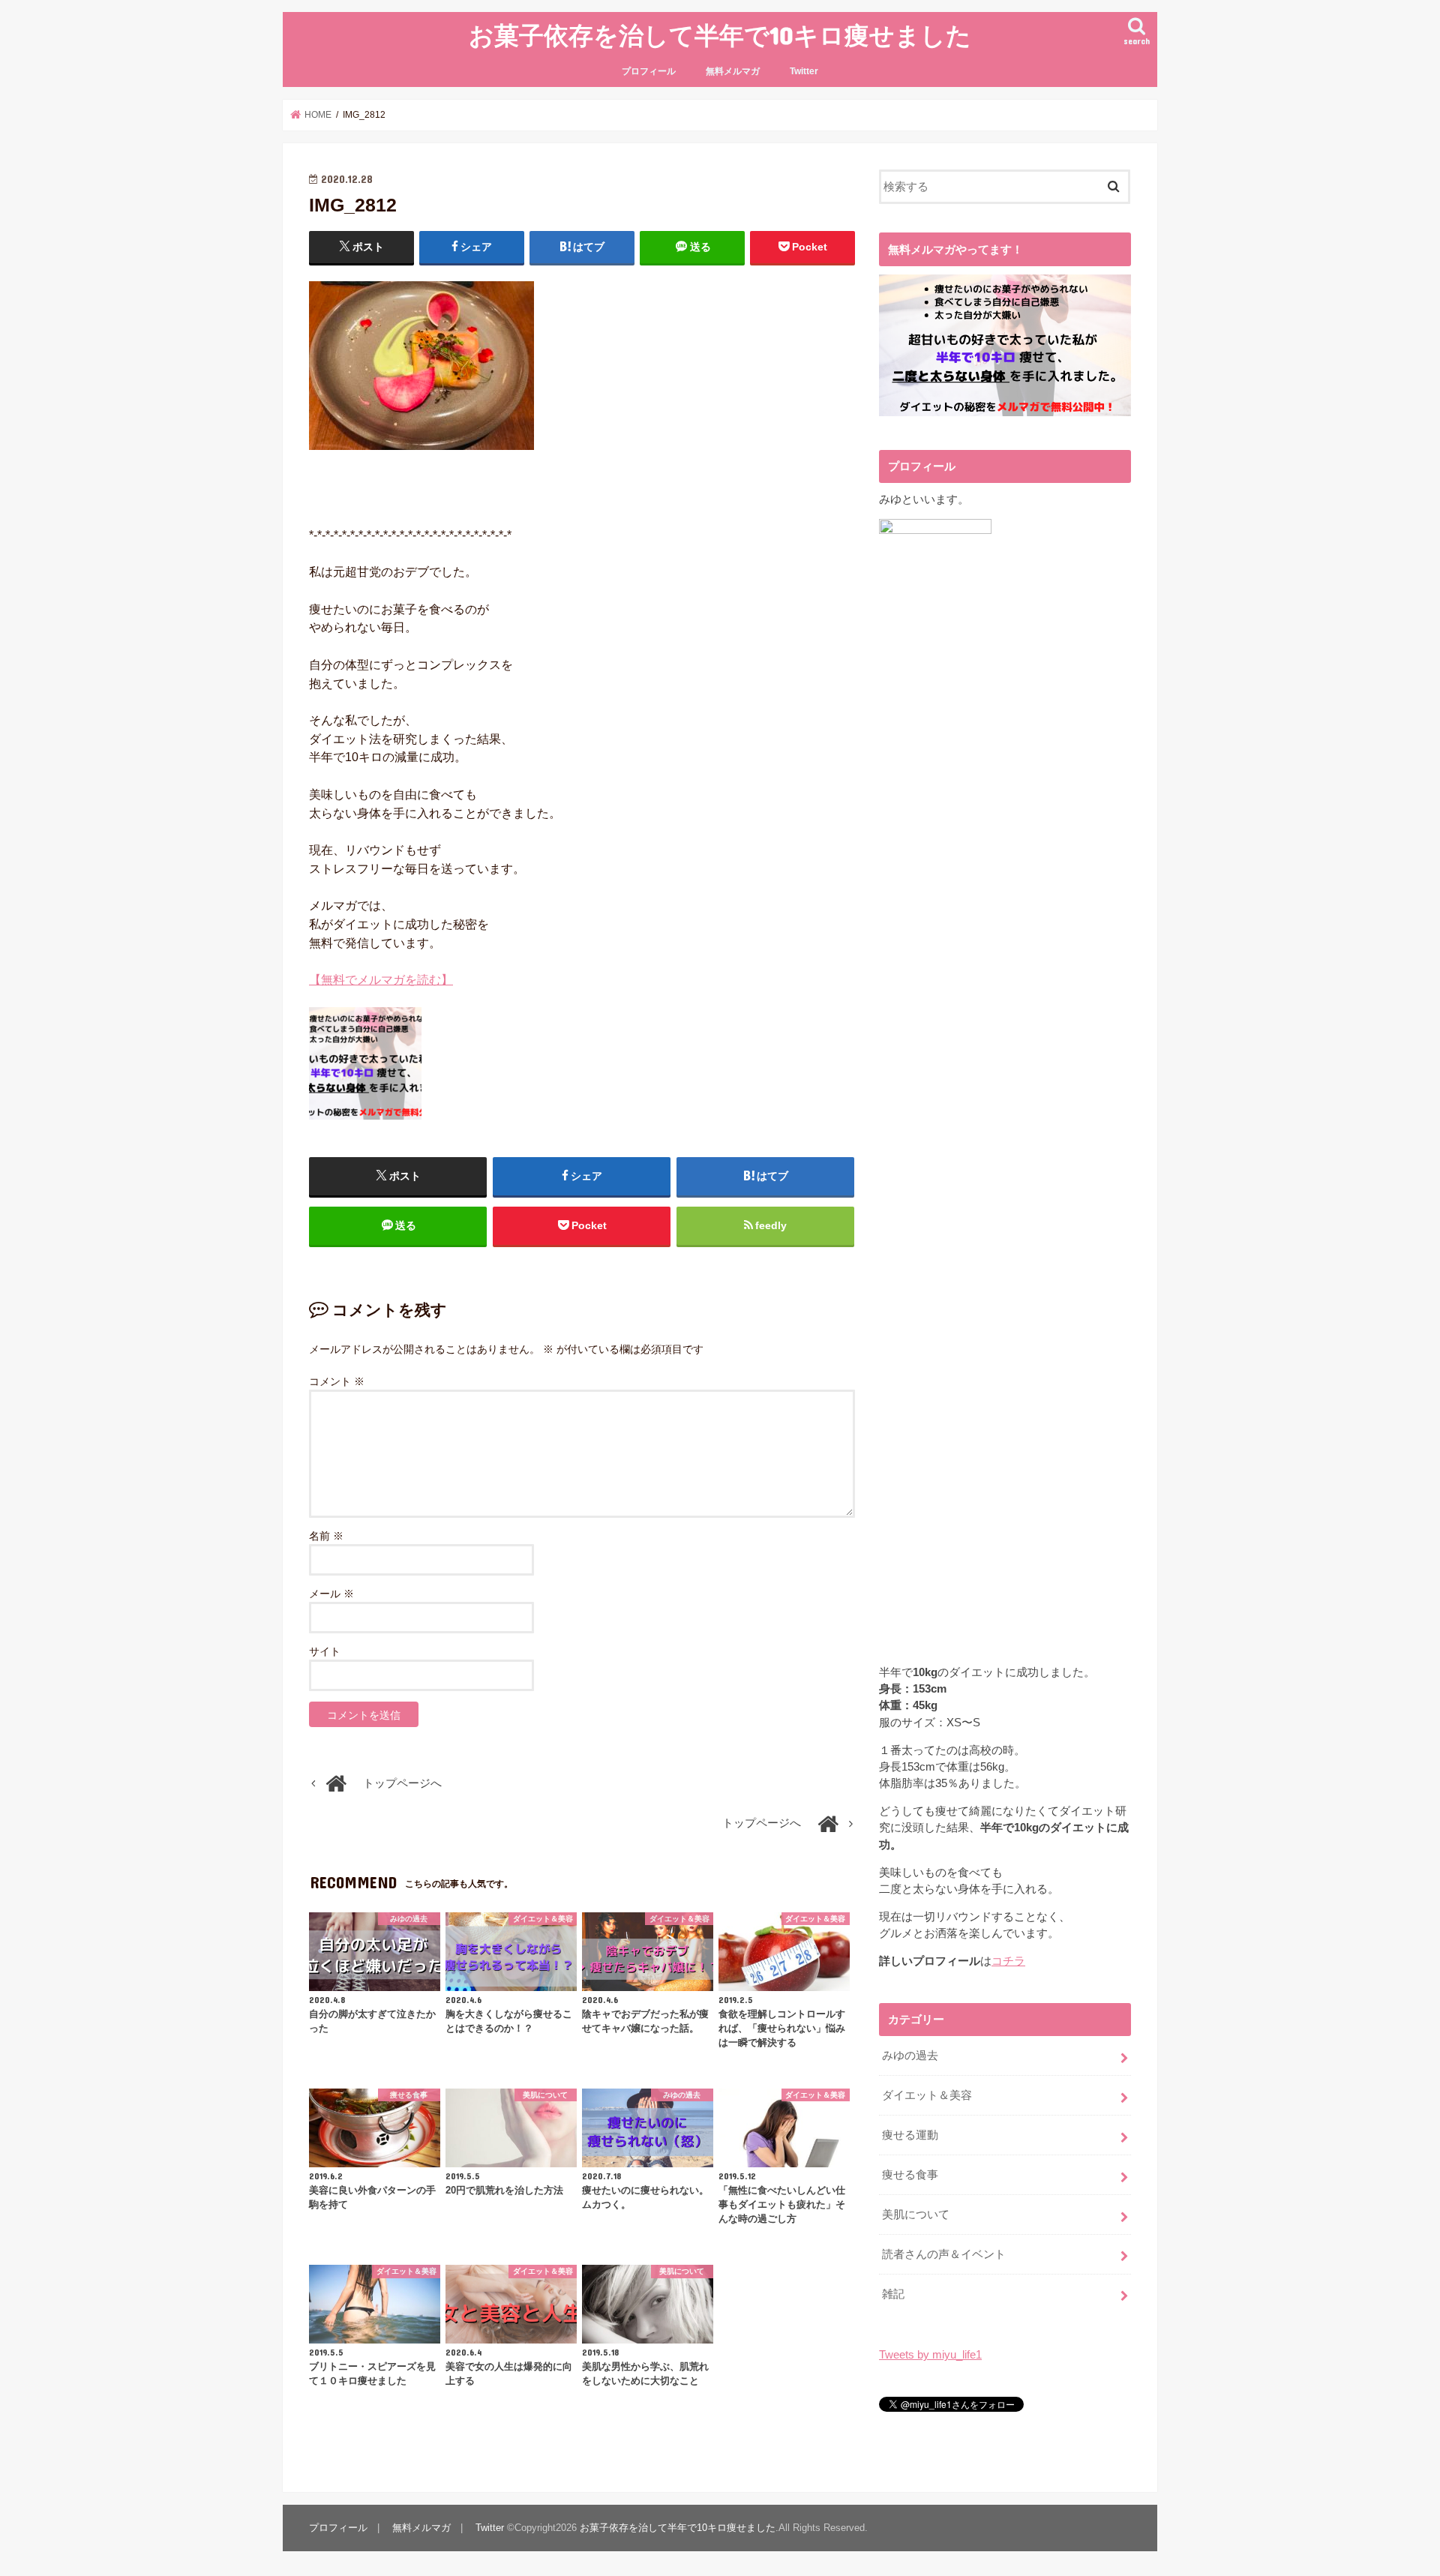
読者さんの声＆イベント (944, 2254)
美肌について (916, 2215)
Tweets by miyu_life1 (930, 2355)
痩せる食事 (910, 2175)
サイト (325, 1651)
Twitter (804, 71)
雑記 (893, 2294)
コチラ (1008, 1961)
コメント (337, 1381)
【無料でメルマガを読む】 (381, 979)
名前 (326, 1536)
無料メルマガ (733, 71)
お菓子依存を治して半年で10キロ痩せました (720, 35)
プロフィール (649, 71)
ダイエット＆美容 (927, 2095)
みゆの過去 (910, 2056)
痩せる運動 (910, 2135)
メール (331, 1594)
